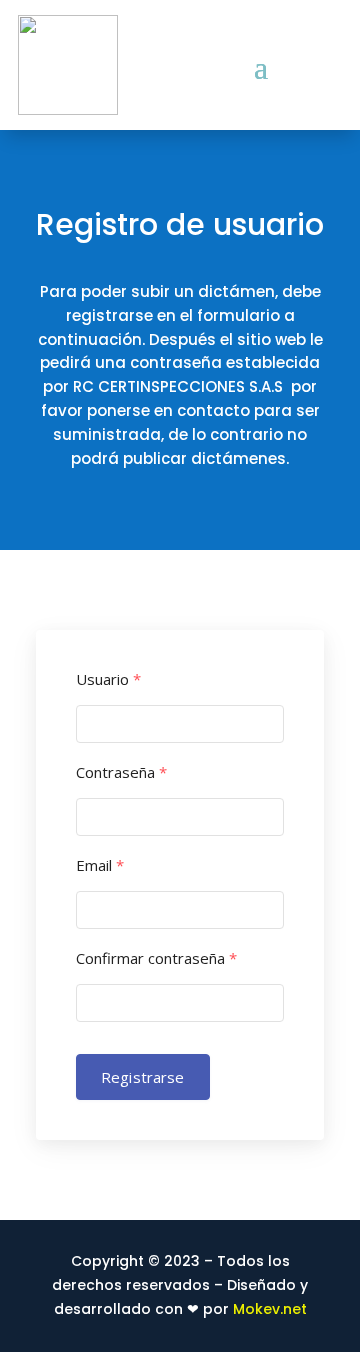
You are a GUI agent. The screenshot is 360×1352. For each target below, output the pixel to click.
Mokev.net (270, 1309)
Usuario (108, 679)
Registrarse (143, 1077)
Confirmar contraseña (156, 958)
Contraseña (121, 772)
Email (100, 865)
